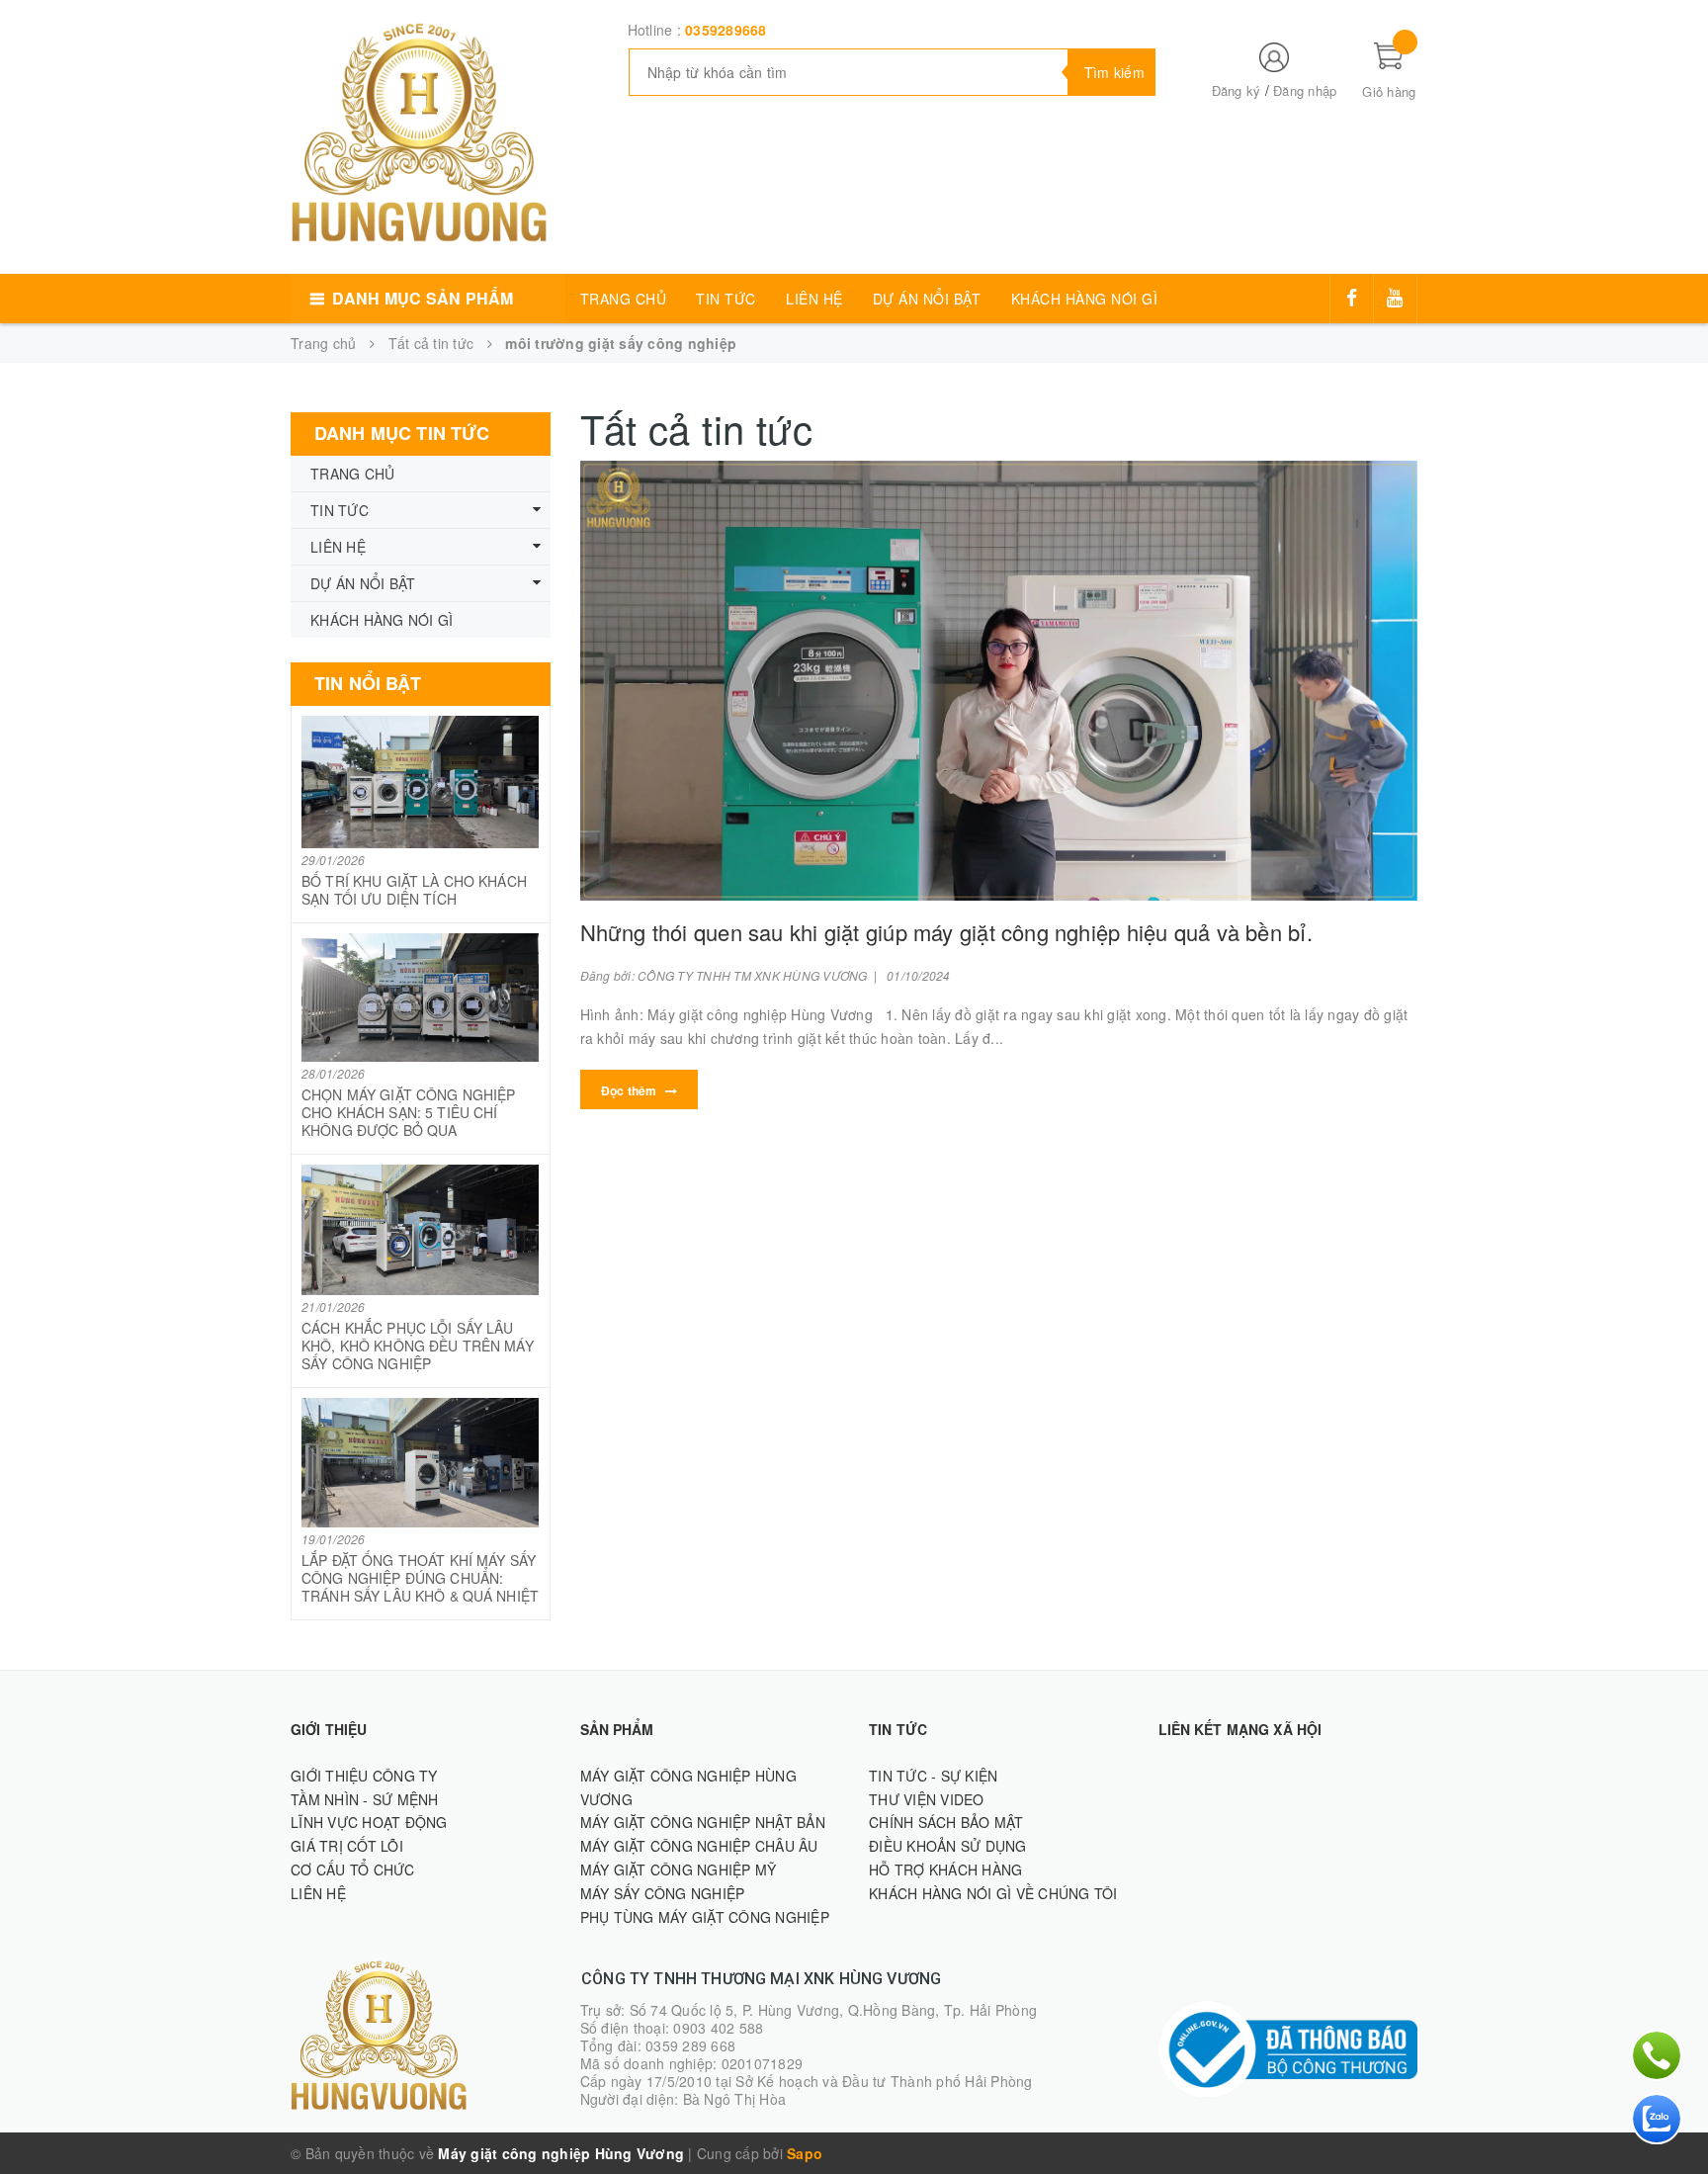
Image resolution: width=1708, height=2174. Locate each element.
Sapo (805, 2153)
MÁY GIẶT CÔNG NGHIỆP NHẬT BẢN (703, 1822)
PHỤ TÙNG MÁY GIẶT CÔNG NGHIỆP (705, 1917)
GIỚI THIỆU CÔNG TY (364, 1776)
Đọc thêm (631, 1090)
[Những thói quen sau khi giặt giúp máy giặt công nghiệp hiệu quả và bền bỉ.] (999, 681)
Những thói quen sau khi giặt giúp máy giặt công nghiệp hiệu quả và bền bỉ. (946, 932)
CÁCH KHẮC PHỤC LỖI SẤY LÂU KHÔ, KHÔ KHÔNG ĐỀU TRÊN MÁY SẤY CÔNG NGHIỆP (418, 1346)
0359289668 (726, 30)
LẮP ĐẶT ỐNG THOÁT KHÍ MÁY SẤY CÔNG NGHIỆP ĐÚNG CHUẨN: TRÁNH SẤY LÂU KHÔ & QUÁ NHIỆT (420, 1578)
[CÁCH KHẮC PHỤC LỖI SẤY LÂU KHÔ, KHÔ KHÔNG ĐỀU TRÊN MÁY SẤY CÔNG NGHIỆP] (421, 1230)
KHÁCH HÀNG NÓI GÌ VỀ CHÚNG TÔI (993, 1893)
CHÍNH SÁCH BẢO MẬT (946, 1822)
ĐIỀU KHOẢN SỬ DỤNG (948, 1846)
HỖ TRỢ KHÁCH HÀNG (945, 1870)
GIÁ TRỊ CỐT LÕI (347, 1846)
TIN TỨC (726, 299)
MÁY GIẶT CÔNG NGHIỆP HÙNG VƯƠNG (688, 1787)
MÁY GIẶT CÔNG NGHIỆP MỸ (679, 1870)
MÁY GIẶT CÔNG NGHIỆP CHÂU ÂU (699, 1846)
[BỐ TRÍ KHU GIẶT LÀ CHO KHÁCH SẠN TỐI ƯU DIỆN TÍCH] (421, 782)
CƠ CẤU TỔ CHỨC (353, 1870)
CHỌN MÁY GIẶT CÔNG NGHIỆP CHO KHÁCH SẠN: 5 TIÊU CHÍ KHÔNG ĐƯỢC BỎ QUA (409, 1112)
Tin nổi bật (368, 683)
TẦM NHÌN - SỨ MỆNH (365, 1799)
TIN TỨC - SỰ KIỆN (933, 1776)
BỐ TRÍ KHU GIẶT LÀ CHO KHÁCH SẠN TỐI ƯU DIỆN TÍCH (414, 890)
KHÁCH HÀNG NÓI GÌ (1085, 299)
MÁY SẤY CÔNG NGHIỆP (663, 1893)
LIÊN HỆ (814, 299)
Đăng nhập (1305, 90)
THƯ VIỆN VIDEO (927, 1799)
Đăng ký (1237, 90)
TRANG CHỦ (624, 299)
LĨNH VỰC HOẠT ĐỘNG (369, 1822)
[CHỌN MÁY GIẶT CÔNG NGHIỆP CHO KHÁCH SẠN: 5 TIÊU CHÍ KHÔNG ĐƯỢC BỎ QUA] (421, 998)
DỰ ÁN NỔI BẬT (927, 299)
